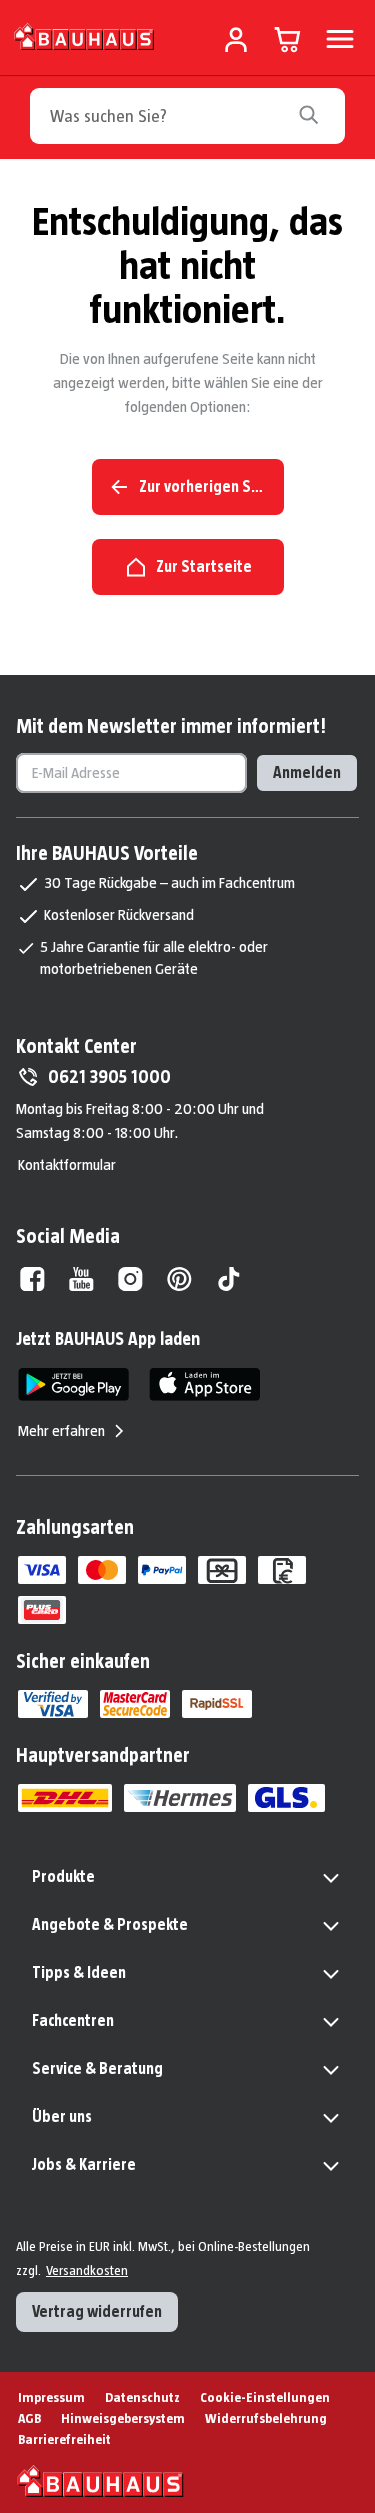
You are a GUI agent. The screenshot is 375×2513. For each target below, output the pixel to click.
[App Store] (204, 1384)
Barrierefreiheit (64, 2439)
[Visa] (42, 1570)
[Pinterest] (179, 1279)
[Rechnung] (282, 1570)
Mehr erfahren (61, 1430)
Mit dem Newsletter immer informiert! (171, 726)
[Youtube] (81, 1279)
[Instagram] (130, 1279)
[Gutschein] (222, 1570)
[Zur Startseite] (85, 35)
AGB (29, 2418)
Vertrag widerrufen (97, 2311)
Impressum (51, 2397)
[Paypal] (162, 1570)
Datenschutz (142, 2397)
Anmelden (307, 772)
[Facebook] (32, 1279)
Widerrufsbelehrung (266, 2418)
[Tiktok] (228, 1279)
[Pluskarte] (42, 1610)
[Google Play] (73, 1384)
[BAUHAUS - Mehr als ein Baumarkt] (100, 2481)
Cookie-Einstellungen (265, 2397)
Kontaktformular (67, 1164)
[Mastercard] (102, 1570)
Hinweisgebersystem (123, 2418)
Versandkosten (87, 2270)
